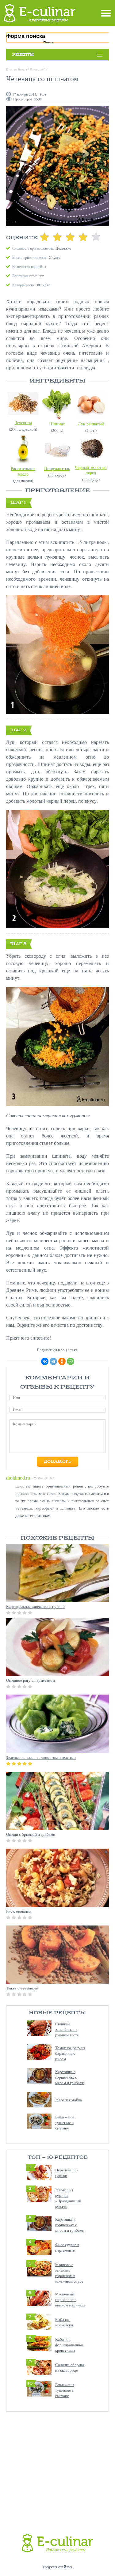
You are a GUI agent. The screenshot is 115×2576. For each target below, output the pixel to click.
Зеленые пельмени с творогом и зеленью (41, 1757)
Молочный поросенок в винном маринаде (70, 2299)
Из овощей (38, 69)
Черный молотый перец (91, 470)
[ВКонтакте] (45, 1361)
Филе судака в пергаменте (67, 2247)
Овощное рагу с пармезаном (31, 1680)
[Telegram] (53, 1361)
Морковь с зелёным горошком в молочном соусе (69, 2273)
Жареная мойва (69, 2100)
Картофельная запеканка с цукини (35, 1606)
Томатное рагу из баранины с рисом (70, 2053)
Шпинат (57, 424)
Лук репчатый (91, 424)
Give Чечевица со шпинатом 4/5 (83, 237)
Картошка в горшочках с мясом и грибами (70, 2077)
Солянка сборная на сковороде (70, 2367)
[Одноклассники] (62, 1361)
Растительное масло (23, 471)
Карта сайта (57, 2567)
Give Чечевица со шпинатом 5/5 (96, 237)
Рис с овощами (19, 1911)
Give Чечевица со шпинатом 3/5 (70, 237)
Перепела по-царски (67, 2173)
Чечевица (23, 422)
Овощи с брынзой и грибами (31, 1834)
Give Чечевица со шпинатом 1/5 (44, 237)
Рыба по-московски (64, 2322)
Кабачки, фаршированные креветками (69, 2345)
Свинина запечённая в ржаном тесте (67, 2029)
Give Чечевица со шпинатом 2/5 (57, 237)
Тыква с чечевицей (22, 1988)
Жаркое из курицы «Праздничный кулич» (68, 2198)
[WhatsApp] (71, 1361)
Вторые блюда (17, 69)
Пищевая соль (57, 468)
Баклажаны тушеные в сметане (65, 2122)
